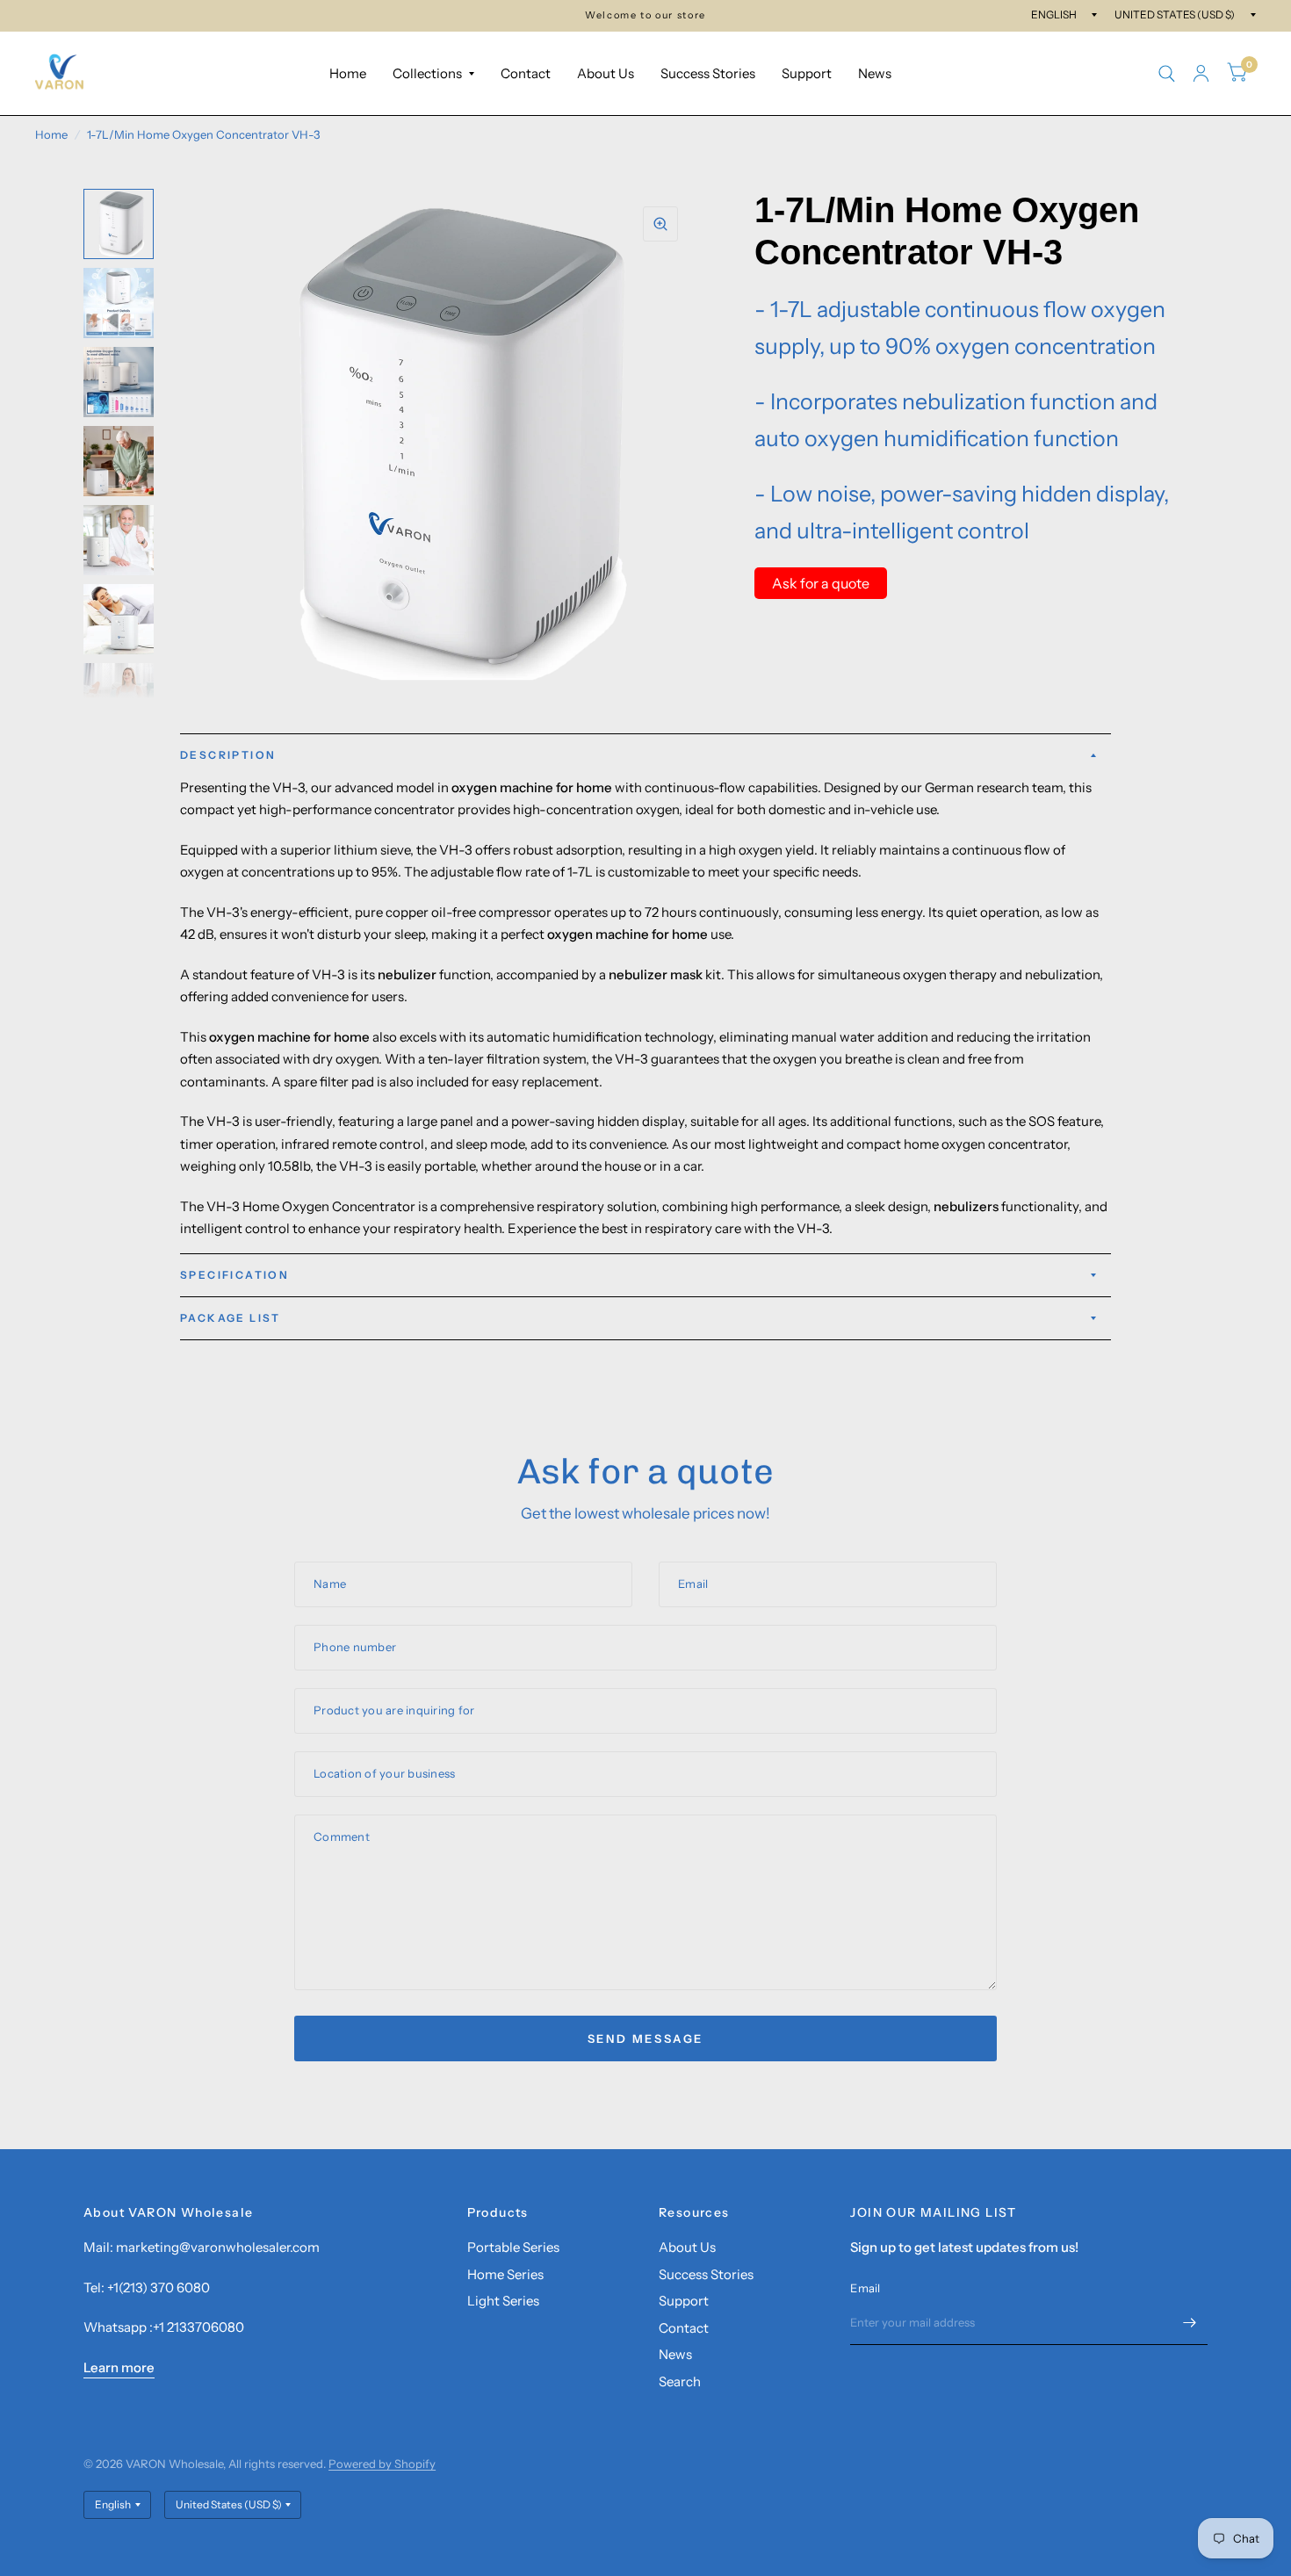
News (875, 73)
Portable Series (513, 2247)
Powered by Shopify (382, 2464)
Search (680, 2381)
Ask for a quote (821, 583)
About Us (606, 73)
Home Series (505, 2274)
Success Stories (708, 73)
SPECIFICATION (234, 1275)
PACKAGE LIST (231, 1318)
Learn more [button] (119, 2367)
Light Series (503, 2301)
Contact (526, 73)
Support (807, 73)
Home (348, 73)
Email (865, 2288)
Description (228, 755)
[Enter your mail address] (1190, 2322)
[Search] (1167, 73)
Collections (427, 73)
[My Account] (1201, 73)
